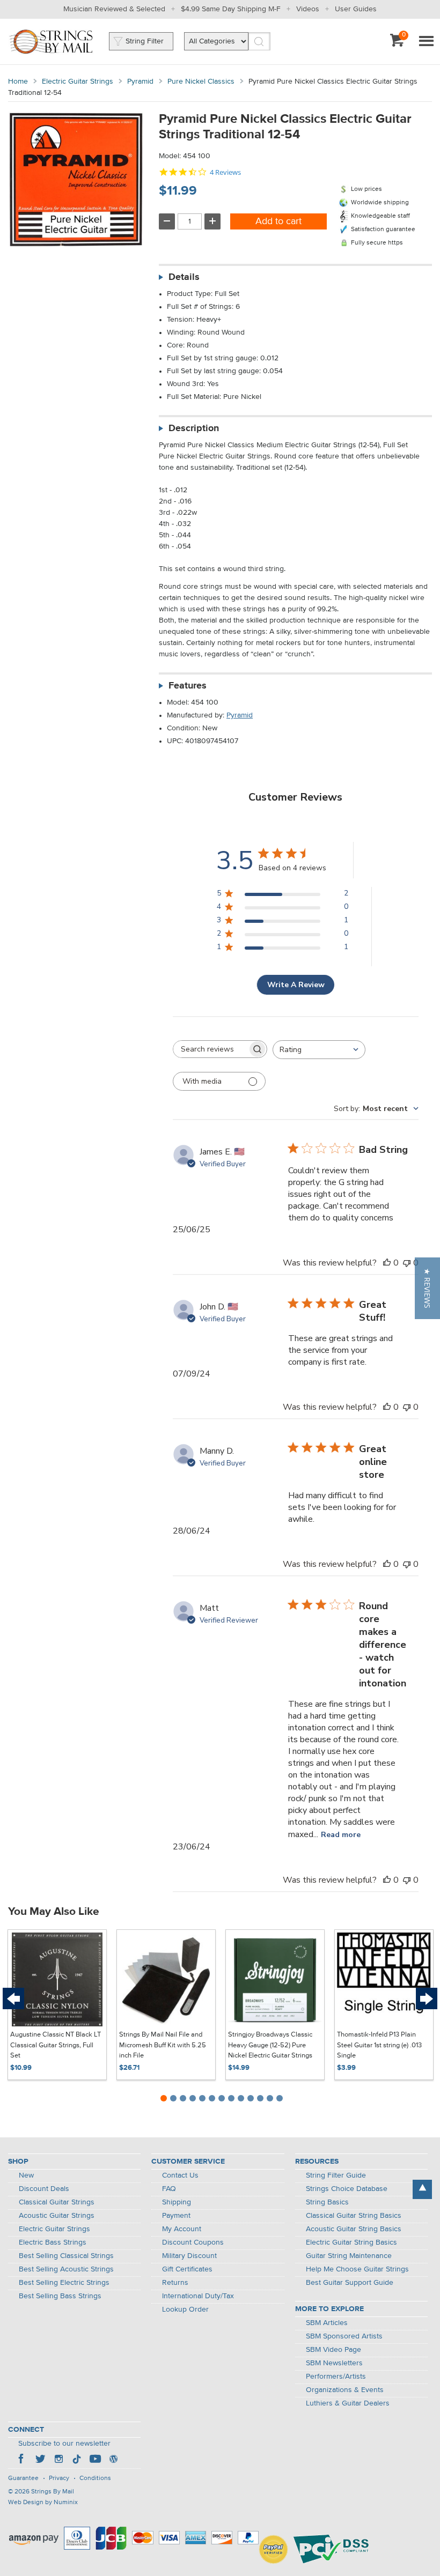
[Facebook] (22, 2460)
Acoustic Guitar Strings (57, 2216)
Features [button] (188, 686)
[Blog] (113, 2460)
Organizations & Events (345, 2390)
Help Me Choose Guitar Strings (357, 2269)
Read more (341, 1835)
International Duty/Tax (198, 2296)
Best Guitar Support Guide (350, 2283)
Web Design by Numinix (43, 2503)
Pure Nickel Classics (201, 82)
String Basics (327, 2202)
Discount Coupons (193, 2242)
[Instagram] (58, 2460)
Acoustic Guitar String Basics (354, 2229)
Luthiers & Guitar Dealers (348, 2403)
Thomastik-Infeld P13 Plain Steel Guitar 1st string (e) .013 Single (379, 2045)
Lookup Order (185, 2309)
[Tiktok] (77, 2460)
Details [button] (184, 277)
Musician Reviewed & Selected (114, 9)
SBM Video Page (333, 2350)
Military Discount (189, 2256)
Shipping (177, 2202)
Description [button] (194, 428)
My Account (182, 2229)
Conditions (95, 2478)
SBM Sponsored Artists (344, 2336)
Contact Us (180, 2175)
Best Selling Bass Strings (60, 2296)
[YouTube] (95, 2460)
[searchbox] (210, 1049)
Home (18, 82)
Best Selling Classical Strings (66, 2256)
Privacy (59, 2478)
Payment (176, 2216)
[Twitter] (40, 2460)
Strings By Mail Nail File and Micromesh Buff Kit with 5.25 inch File (163, 2045)
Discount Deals (44, 2189)
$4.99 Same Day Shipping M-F (231, 9)
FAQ (169, 2189)
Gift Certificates (187, 2269)
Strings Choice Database (347, 2189)
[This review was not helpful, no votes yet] (407, 1263)
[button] (427, 1288)
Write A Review (296, 985)
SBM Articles (327, 2323)
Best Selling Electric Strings (64, 2283)
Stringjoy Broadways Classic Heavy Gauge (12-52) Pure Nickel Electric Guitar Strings (270, 2045)
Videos (308, 9)
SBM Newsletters (334, 2363)
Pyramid (140, 82)
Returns (175, 2283)
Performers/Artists (336, 2377)
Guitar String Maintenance (349, 2256)
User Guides (356, 9)
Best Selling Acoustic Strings (66, 2269)
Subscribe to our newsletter (64, 2444)
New (26, 2175)
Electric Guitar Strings (78, 82)
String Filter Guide (336, 2175)
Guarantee (23, 2478)
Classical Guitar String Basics (354, 2216)
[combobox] (319, 1050)
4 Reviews (225, 172)
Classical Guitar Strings (57, 2202)
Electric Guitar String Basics (351, 2242)
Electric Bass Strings (53, 2242)
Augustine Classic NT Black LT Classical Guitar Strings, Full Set (56, 2045)
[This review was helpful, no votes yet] (387, 1263)
